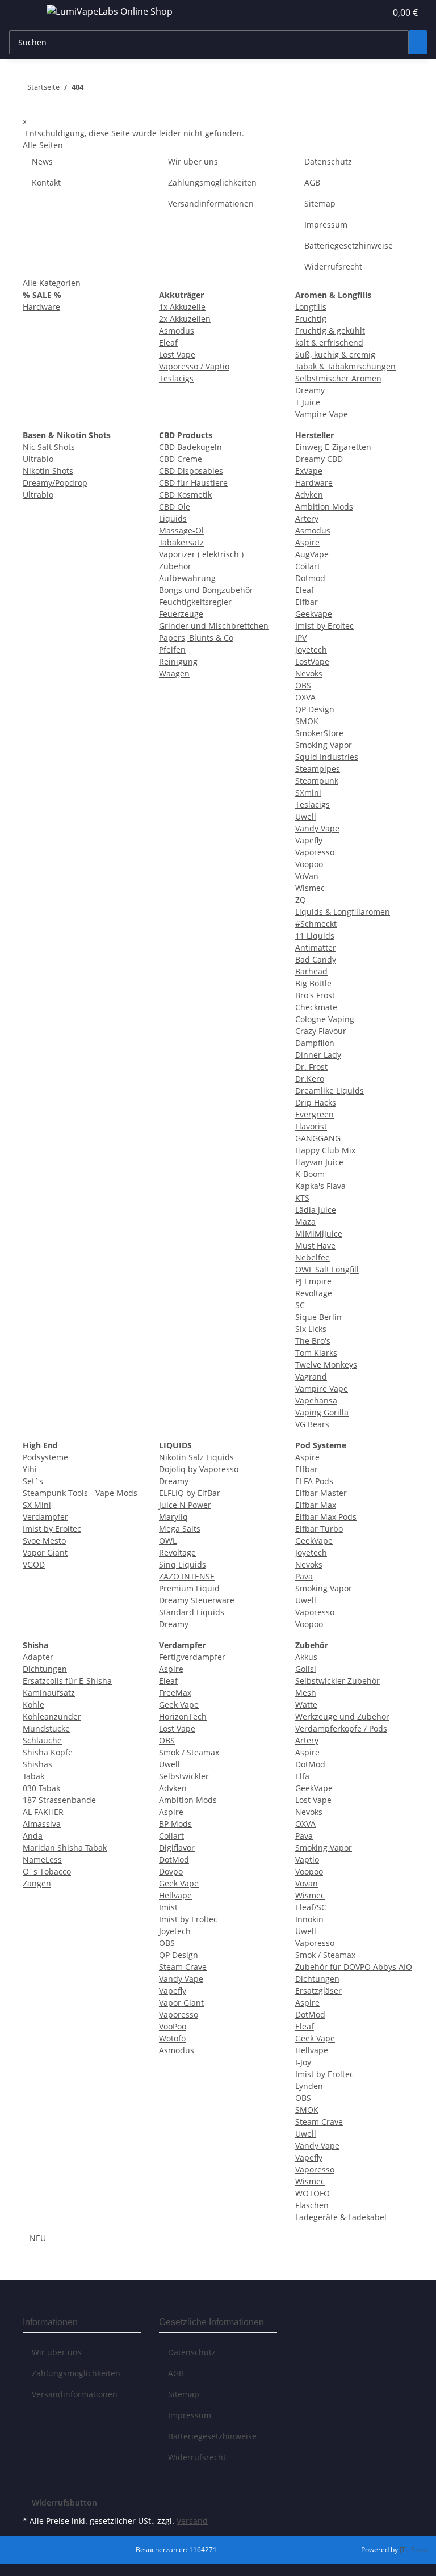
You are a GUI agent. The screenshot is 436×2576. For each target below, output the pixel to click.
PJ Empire (313, 1281)
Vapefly (309, 840)
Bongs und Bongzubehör (206, 590)
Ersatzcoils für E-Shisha (67, 1681)
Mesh (306, 1693)
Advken (309, 495)
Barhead (311, 971)
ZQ (301, 900)
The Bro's (313, 1341)
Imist (168, 1907)
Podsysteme (45, 1457)
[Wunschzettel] (372, 12)
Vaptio (307, 1859)
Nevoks (309, 673)
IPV (301, 638)
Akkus (306, 1657)
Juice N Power (185, 1505)
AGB (312, 182)
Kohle (33, 1705)
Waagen (174, 673)
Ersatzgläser (318, 1991)
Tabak (33, 1776)
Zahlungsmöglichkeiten (212, 182)
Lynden (309, 2086)
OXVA (305, 697)
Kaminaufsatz (49, 1693)
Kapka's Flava (320, 1186)
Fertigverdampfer (192, 1657)
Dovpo (171, 1871)
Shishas (37, 1764)
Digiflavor (177, 1848)
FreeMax (175, 1693)
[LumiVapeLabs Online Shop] (110, 11)
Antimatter (316, 947)
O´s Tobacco (47, 1871)
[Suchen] (418, 42)
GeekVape (314, 1541)
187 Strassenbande (59, 1800)
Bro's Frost (315, 995)
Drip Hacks (316, 1102)
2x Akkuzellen (185, 319)
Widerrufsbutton (64, 2503)
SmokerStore (319, 733)
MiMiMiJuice (319, 1234)
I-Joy (303, 2062)
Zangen (37, 1883)
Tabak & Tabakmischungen (345, 366)
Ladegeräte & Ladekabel (341, 2217)
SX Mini (37, 1505)
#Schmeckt (316, 924)
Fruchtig (311, 319)
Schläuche (42, 1740)
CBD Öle (175, 507)
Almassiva (42, 1824)
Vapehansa (316, 1400)
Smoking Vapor (324, 745)
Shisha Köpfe (48, 1752)
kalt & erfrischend (329, 343)
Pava (304, 1576)
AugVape (312, 554)
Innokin (309, 1919)
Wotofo (172, 2038)
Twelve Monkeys (326, 1365)
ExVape (309, 471)
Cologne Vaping (325, 1019)
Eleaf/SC (311, 1907)
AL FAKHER (43, 1812)
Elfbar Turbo (319, 1529)
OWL (168, 1541)
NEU (37, 2238)
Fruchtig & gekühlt (330, 331)
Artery (307, 518)
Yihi (30, 1469)
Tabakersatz (181, 542)
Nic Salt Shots (49, 447)
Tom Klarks (316, 1353)
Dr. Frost (311, 1067)
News (42, 161)
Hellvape (175, 1895)
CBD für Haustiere (193, 483)
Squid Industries (327, 757)
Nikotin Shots (48, 471)
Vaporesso (315, 852)
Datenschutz (328, 161)
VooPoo (173, 2026)
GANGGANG (318, 1138)
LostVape (312, 661)
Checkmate (316, 1007)
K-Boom (310, 1174)
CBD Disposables (191, 471)
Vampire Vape (322, 414)
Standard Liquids (192, 1612)
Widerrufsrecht (333, 266)
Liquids (173, 518)
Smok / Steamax (189, 1752)
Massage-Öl (181, 530)
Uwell (306, 816)
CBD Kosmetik (185, 495)
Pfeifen (172, 650)
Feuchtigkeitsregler (195, 602)
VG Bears (312, 1424)
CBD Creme (181, 459)
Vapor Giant (45, 1552)
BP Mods (175, 1824)
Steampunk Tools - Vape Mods (80, 1493)
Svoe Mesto (44, 1541)
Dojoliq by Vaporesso (199, 1469)
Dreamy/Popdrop (55, 483)
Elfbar (307, 602)
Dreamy (310, 390)
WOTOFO (313, 2193)
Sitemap (320, 203)
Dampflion (315, 1043)
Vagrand (311, 1377)
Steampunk (317, 781)
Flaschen (312, 2205)
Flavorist (311, 1126)
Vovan (307, 1883)
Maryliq (173, 1517)
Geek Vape (179, 1705)
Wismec (310, 888)
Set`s (33, 1481)
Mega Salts (180, 1529)
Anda (33, 1836)
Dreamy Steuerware (197, 1600)
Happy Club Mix (325, 1150)
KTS (302, 1198)
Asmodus (177, 331)
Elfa (302, 1776)
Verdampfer (45, 1517)
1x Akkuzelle (182, 307)
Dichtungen (45, 1669)
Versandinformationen (211, 203)
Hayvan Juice (319, 1162)
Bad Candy (316, 959)
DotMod (174, 1859)
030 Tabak (41, 1788)
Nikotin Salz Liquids (196, 1457)
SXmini (308, 793)
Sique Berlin (318, 1317)
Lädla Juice (316, 1210)
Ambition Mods (324, 507)
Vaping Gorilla (322, 1412)
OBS (303, 685)
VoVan (307, 876)
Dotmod (310, 578)
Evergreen (315, 1114)
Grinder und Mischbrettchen (214, 626)
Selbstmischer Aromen (338, 378)
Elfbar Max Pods (326, 1517)
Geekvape (314, 614)
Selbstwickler (184, 1776)
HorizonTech (183, 1716)
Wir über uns (193, 161)
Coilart (308, 566)
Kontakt (46, 182)
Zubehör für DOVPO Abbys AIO (354, 1967)
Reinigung (178, 661)
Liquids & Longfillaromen (343, 912)
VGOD (34, 1564)
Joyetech (311, 650)
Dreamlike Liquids (330, 1091)
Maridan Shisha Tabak (65, 1848)
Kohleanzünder (52, 1716)
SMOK (307, 721)
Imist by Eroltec (324, 626)
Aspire (307, 542)
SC (300, 1305)
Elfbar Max (316, 1505)
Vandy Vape (317, 828)
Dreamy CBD (319, 459)
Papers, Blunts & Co (196, 638)
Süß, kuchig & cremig (335, 354)
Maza (305, 1222)
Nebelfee (313, 1257)
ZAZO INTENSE (187, 1576)
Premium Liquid (189, 1588)
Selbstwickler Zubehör (338, 1681)
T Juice (308, 402)
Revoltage (314, 1293)
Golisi (306, 1669)
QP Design (315, 709)
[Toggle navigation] (23, 13)
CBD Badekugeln (190, 447)
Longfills (311, 307)
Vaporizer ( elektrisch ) (201, 554)
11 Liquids (315, 936)
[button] (354, 12)
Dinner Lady (318, 1055)
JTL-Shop (413, 2550)
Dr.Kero (310, 1079)
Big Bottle (313, 983)
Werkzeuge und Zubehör (342, 1716)
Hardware (41, 307)
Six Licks (311, 1329)
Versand (192, 2521)
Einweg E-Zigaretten (333, 447)
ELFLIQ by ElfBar (190, 1493)
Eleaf (168, 343)
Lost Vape (177, 354)
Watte (306, 1705)
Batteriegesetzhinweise (349, 245)
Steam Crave (183, 1967)
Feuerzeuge (181, 614)
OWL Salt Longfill (327, 1269)
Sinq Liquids (183, 1564)
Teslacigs (176, 378)
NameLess (42, 1859)
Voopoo (309, 864)
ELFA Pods (314, 1481)
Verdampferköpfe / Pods (341, 1728)
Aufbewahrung (187, 578)
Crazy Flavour (321, 1031)
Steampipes (318, 769)
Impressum (326, 224)
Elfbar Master (321, 1493)
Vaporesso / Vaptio (194, 366)
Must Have (315, 1245)
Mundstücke (46, 1728)
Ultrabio (38, 459)
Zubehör (175, 566)
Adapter (38, 1657)
